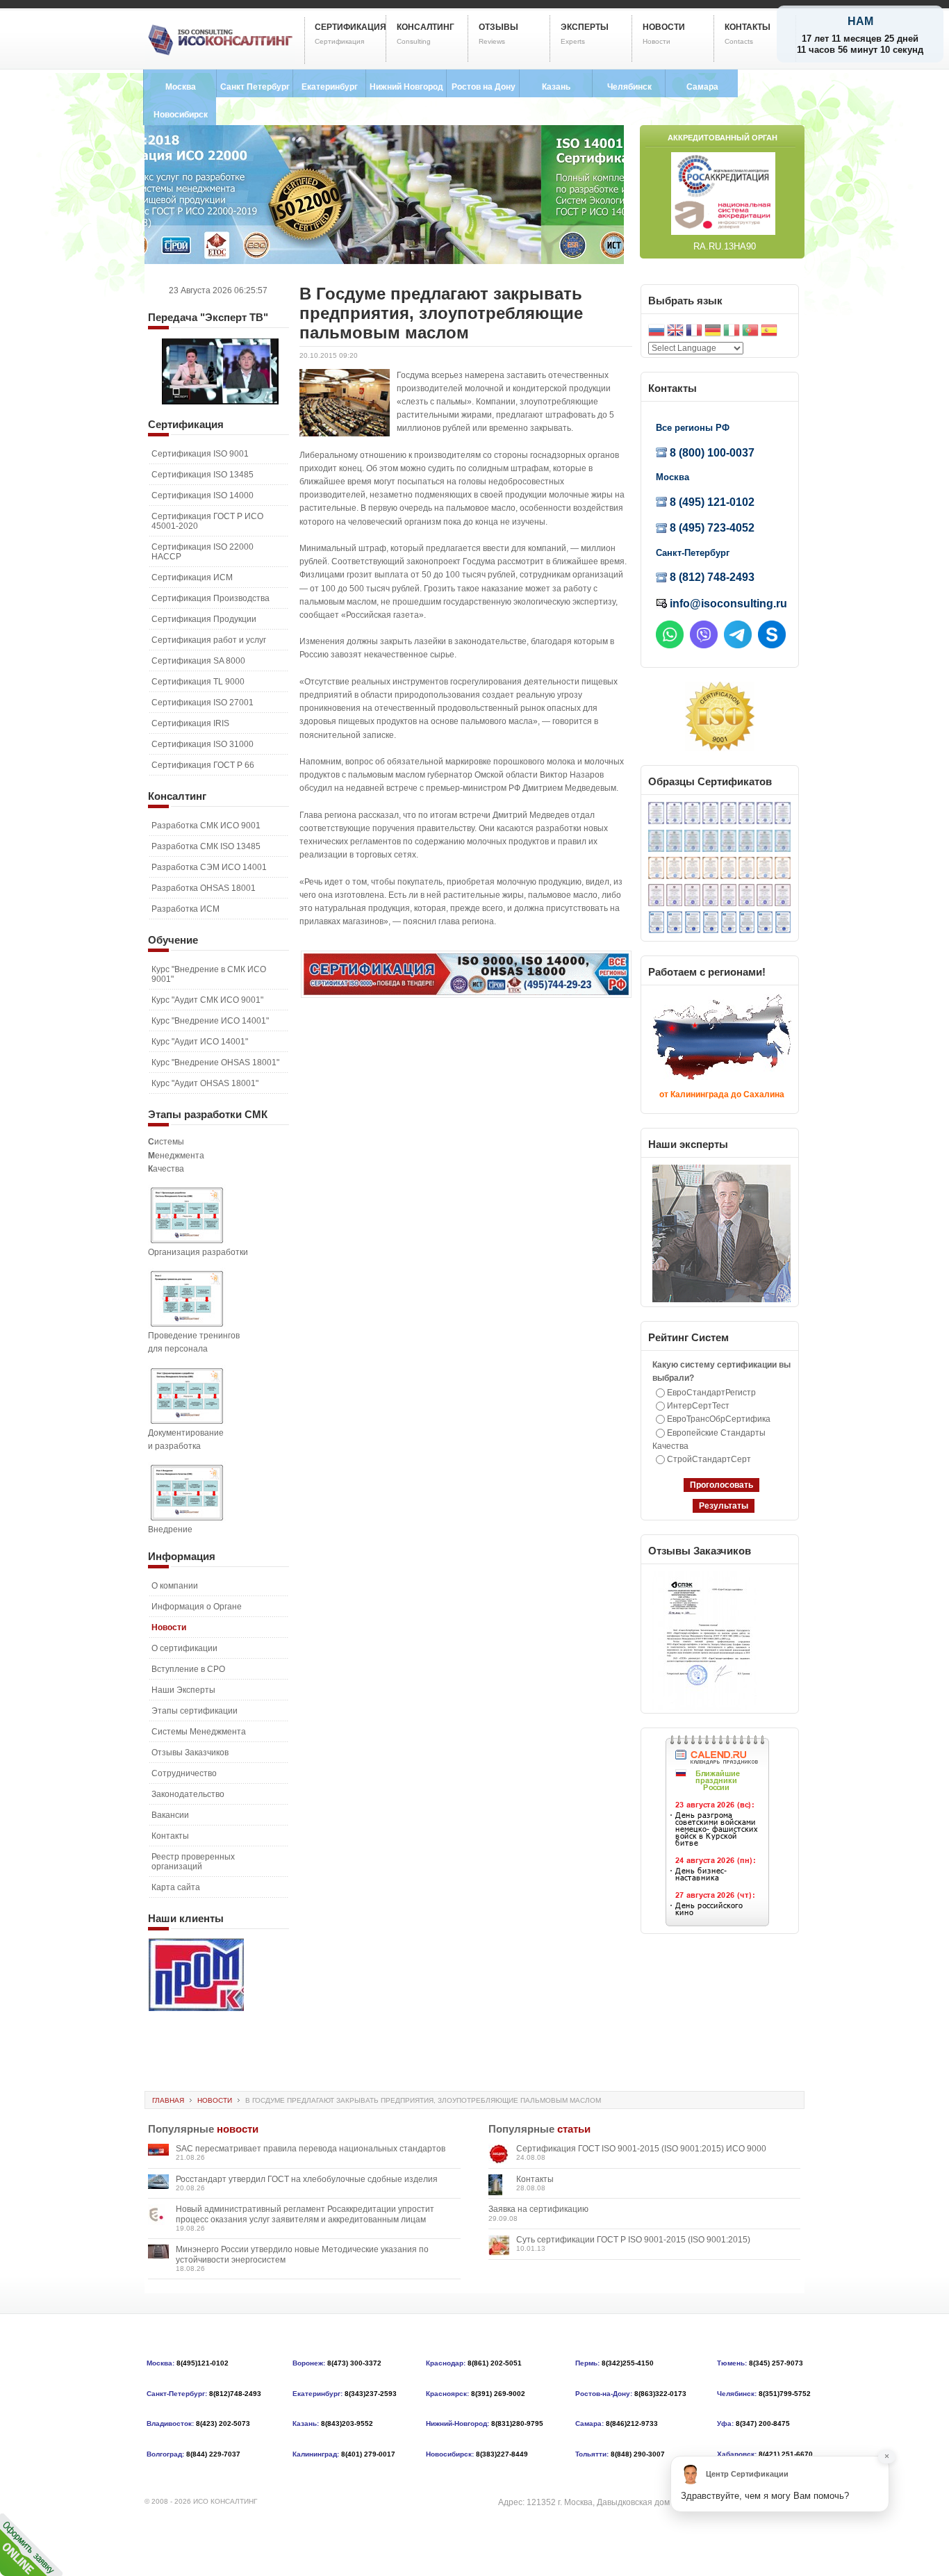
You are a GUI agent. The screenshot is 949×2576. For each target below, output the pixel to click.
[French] (694, 332)
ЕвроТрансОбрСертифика (719, 1419)
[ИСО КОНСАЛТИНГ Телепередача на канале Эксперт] (220, 402)
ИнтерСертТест (698, 1406)
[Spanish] (769, 332)
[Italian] (732, 332)
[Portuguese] (750, 332)
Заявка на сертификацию (538, 2209)
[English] (675, 332)
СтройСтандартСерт (709, 1459)
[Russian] (657, 332)
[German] (713, 332)
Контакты (535, 2179)
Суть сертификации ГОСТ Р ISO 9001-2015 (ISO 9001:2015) (633, 2240)
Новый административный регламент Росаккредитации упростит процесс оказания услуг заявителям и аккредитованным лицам (305, 2214)
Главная (168, 2100)
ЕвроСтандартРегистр (711, 1393)
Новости (215, 2100)
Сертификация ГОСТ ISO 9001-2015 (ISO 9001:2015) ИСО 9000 (641, 2149)
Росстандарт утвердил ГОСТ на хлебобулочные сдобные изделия (307, 2179)
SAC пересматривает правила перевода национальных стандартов (311, 2149)
